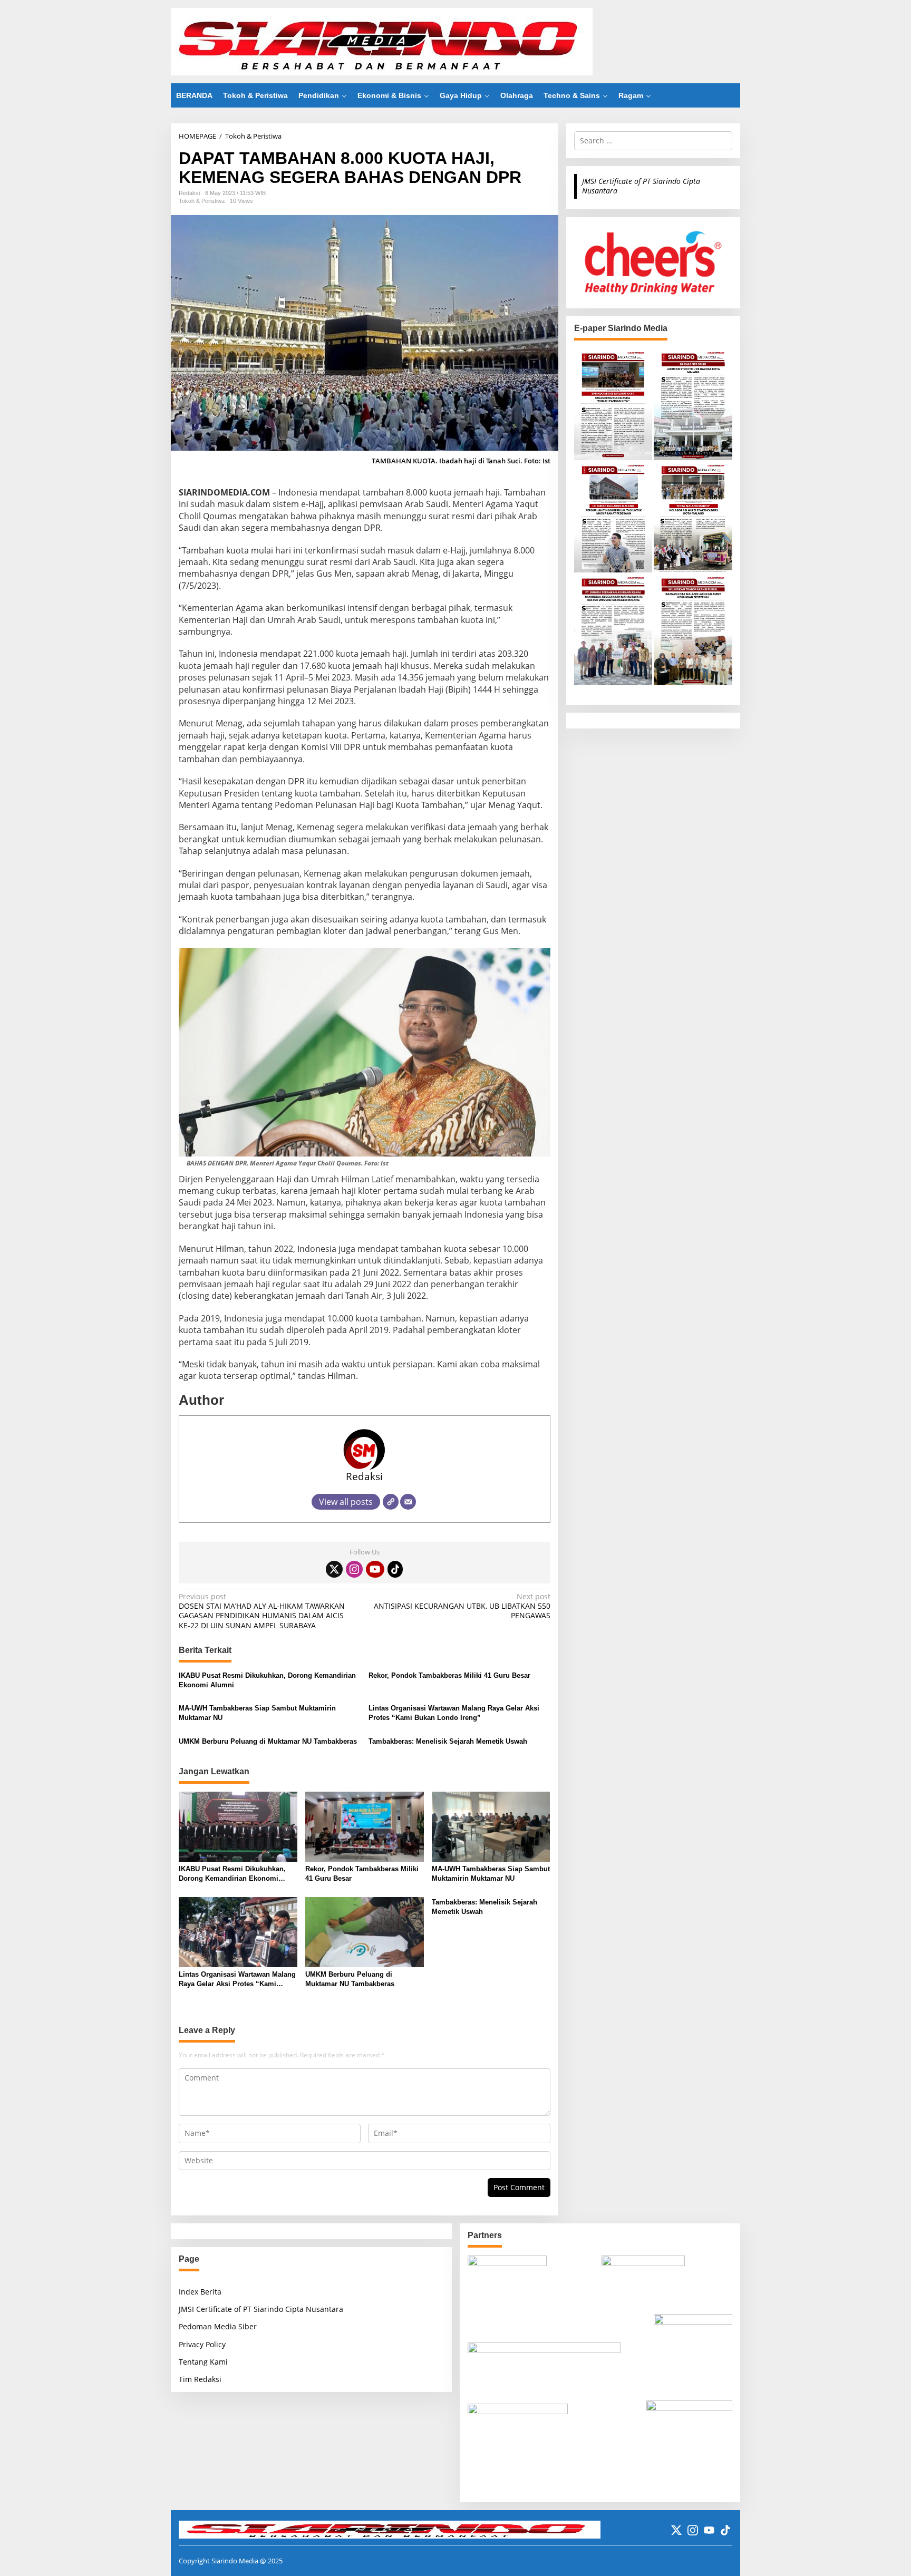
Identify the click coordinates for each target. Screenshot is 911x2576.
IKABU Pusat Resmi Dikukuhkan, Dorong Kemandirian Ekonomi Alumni (267, 1680)
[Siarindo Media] (382, 41)
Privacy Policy (202, 2344)
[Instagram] (354, 1569)
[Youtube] (375, 1569)
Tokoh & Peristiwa (202, 201)
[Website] (391, 1502)
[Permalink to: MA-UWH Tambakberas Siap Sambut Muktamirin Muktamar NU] (491, 1826)
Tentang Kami (203, 2362)
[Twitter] (334, 1569)
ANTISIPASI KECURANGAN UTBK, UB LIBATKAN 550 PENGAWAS (462, 1606)
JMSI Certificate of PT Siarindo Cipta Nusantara (641, 186)
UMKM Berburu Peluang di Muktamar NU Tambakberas (268, 1741)
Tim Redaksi (200, 2379)
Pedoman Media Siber (218, 2326)
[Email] (408, 1502)
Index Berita (200, 2292)
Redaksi (364, 1476)
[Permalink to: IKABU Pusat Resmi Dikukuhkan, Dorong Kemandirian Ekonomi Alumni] (238, 1826)
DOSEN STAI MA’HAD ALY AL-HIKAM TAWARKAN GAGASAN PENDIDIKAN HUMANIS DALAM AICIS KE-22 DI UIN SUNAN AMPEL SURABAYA (262, 1611)
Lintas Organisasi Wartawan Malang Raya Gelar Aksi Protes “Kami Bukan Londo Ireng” (454, 1713)
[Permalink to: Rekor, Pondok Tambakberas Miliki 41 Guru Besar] (365, 1826)
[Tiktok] (395, 1569)
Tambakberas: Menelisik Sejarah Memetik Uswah (448, 1741)
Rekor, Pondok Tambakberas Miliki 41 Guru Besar (449, 1675)
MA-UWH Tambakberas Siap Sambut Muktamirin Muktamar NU (257, 1713)
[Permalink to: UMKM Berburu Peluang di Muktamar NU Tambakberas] (365, 1931)
